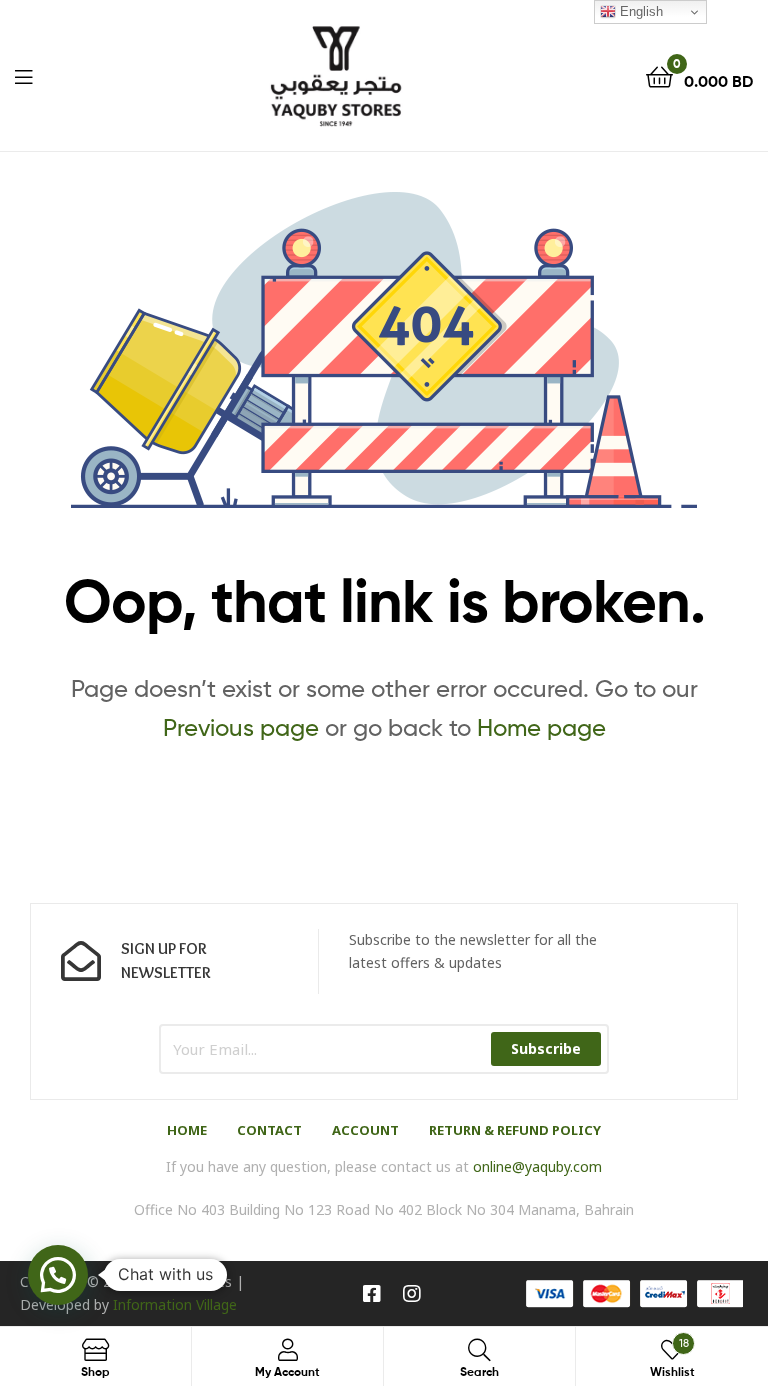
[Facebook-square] (372, 1294)
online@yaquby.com (537, 1166)
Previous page (241, 727)
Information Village (175, 1304)
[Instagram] (412, 1294)
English (639, 11)
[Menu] (23, 75)
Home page (541, 727)
